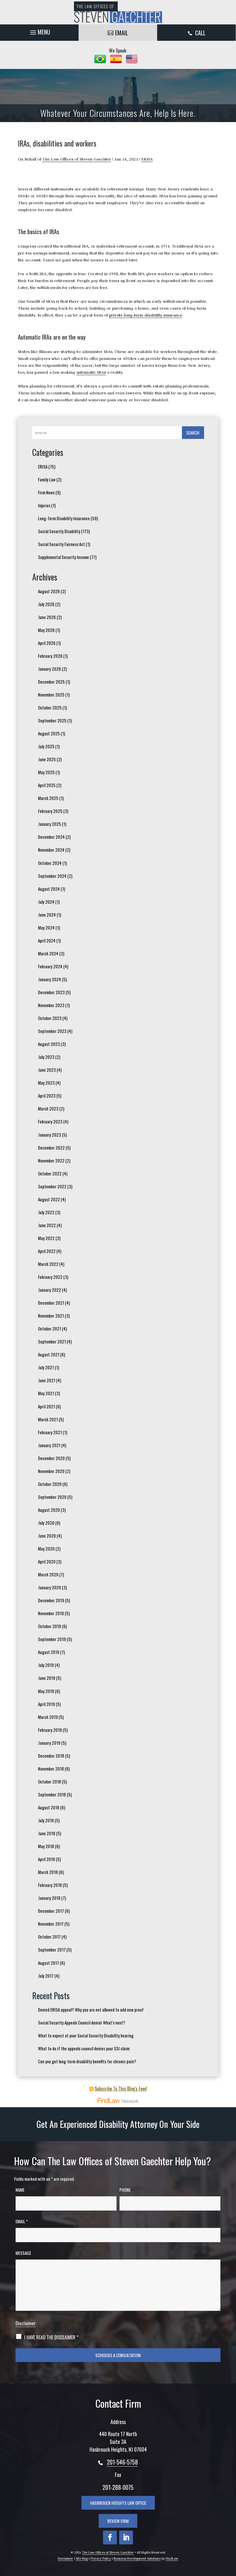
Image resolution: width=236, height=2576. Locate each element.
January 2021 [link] (49, 1445)
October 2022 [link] (50, 1173)
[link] (118, 12)
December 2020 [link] (51, 1458)
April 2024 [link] (47, 940)
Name (20, 2190)
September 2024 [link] (52, 876)
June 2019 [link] (47, 1678)
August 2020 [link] (49, 1510)
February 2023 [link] (50, 1121)
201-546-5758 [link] (122, 2462)
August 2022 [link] (49, 1199)
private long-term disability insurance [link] (146, 315)
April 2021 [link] (46, 1406)
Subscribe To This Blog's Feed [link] (121, 2089)
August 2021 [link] (49, 1354)
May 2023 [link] (46, 1083)
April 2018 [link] (46, 1859)
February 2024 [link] (50, 966)
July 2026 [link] (46, 604)
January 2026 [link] (50, 669)
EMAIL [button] (122, 33)
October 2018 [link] (50, 1781)
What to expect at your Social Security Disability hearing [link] (86, 2035)
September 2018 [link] (52, 1794)
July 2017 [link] (46, 1976)
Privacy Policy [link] (101, 2558)
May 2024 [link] (46, 928)
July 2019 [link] (46, 1665)
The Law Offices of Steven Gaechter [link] (77, 159)
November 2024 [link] (51, 850)
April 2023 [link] (47, 1096)
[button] (39, 31)
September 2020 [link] (52, 1497)
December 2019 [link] (51, 1600)
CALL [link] (200, 33)
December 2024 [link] (51, 837)
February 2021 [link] (50, 1432)
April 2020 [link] (47, 1561)
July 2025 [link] (46, 746)
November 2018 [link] (51, 1769)
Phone (125, 2190)
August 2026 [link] (49, 591)
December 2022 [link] (51, 1148)
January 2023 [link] (50, 1135)
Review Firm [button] (118, 2521)
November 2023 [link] (51, 1005)
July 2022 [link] (46, 1212)
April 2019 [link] (46, 1704)
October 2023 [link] (50, 1018)
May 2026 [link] (46, 630)
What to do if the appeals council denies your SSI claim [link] (84, 2048)
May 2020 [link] (46, 1549)
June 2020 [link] (47, 1536)
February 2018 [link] (50, 1885)
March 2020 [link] (48, 1574)
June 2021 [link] (47, 1380)
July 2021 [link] (46, 1367)
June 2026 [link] (47, 617)
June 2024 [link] (47, 915)
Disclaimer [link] (65, 2558)
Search (193, 433)
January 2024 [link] (50, 979)
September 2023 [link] (52, 1031)
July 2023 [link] (46, 1057)
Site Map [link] (82, 2558)
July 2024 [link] (46, 902)
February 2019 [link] (50, 1730)
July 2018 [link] (46, 1820)
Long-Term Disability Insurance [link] (64, 518)
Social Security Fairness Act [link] (61, 544)
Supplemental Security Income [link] (63, 557)
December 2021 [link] (51, 1303)
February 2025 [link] (50, 811)
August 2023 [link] (49, 1044)
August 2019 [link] (49, 1652)
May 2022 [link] (46, 1238)
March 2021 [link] (48, 1419)
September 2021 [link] (52, 1341)
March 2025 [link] (48, 798)
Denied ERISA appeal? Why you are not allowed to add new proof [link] (91, 2010)
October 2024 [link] (50, 863)
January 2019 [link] (49, 1743)
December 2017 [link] (51, 1911)
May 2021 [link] (46, 1393)
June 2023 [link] (47, 1070)
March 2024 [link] (48, 953)
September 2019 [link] (52, 1639)
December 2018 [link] (51, 1756)
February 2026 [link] (50, 656)
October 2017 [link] (49, 1937)
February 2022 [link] (50, 1277)
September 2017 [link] (52, 1950)
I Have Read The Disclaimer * (51, 2337)
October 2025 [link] (50, 707)
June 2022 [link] (47, 1225)
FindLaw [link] (172, 2558)
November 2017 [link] (51, 1924)
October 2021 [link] (50, 1329)
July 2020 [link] (46, 1523)
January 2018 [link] (49, 1898)
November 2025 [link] (51, 695)
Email (22, 2221)
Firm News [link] (46, 492)
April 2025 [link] (47, 785)
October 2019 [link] (50, 1626)
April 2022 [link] (47, 1251)
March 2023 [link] (48, 1108)
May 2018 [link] (46, 1846)
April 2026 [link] (47, 643)
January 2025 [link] (50, 824)
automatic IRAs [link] (91, 372)
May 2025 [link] (46, 772)
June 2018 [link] (47, 1833)
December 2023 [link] (51, 992)
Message (23, 2253)
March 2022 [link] (48, 1264)
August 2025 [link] (49, 733)
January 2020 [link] (50, 1587)
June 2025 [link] (47, 759)
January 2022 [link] (50, 1290)
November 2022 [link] (51, 1160)
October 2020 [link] (50, 1484)
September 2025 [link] (52, 720)
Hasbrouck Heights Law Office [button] (118, 2503)
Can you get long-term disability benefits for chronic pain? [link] (87, 2061)
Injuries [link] (44, 505)
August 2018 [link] (49, 1807)
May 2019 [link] (46, 1691)
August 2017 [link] (48, 1963)
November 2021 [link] (51, 1316)
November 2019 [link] (51, 1613)
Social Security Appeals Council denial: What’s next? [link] (82, 2022)
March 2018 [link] (48, 1872)
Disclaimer (26, 2323)
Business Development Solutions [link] (137, 2558)
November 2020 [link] (51, 1471)
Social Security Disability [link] (59, 531)
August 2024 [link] (49, 889)
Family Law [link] (47, 479)
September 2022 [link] (52, 1186)
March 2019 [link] (48, 1717)
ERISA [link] (147, 159)
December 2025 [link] (51, 682)
